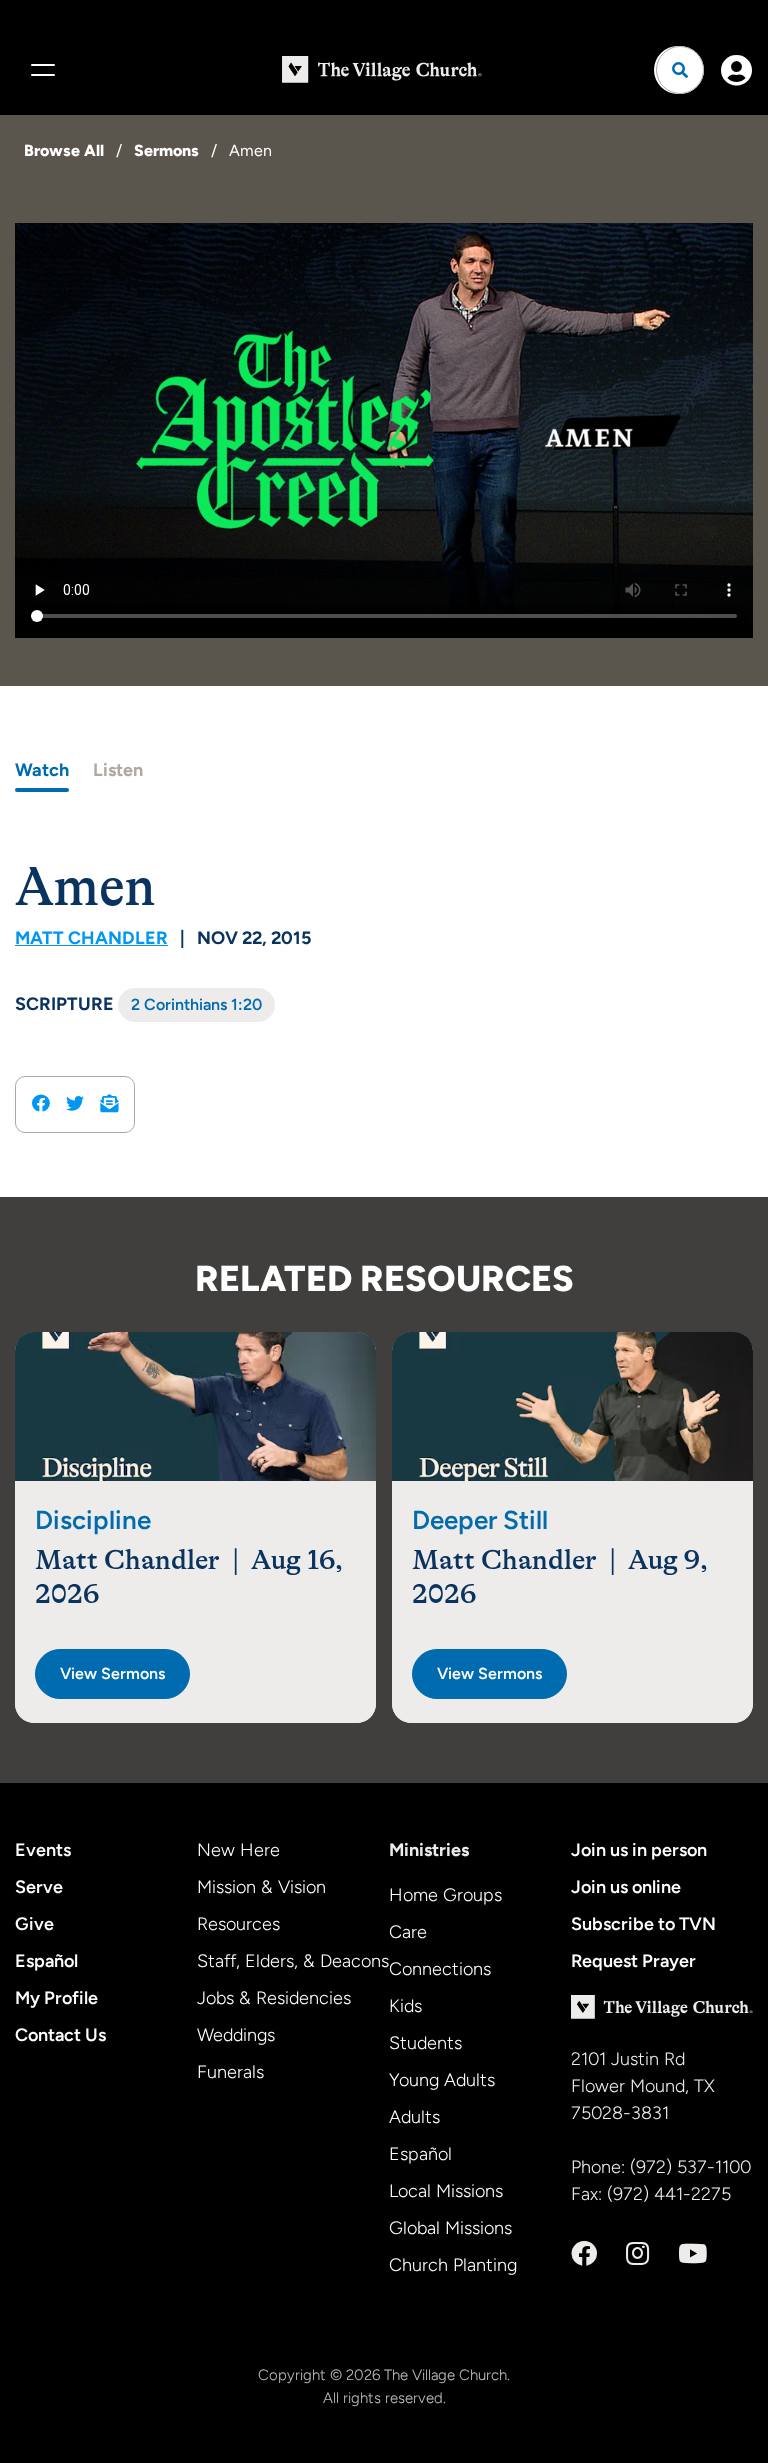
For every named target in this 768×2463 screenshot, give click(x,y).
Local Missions (446, 2191)
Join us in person (639, 1850)
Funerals (230, 2072)
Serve (39, 1887)
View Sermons (112, 1673)
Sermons (166, 150)
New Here (238, 1850)
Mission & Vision (261, 1887)
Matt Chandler (91, 938)
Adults (414, 2117)
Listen (118, 770)
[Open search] (680, 70)
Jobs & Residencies (274, 1998)
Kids (405, 2006)
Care (408, 1932)
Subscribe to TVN (643, 1924)
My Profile (56, 1998)
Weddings (236, 2035)
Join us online (626, 1887)
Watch (42, 770)
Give (34, 1924)
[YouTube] (692, 2254)
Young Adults (442, 2080)
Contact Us (60, 2035)
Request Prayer (633, 1961)
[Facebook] (584, 2254)
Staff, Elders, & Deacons (293, 1961)
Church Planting (453, 2265)
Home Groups (445, 1895)
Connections (440, 1969)
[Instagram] (637, 2254)
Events (43, 1850)
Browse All (64, 150)
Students (425, 2043)
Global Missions (450, 2228)
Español (46, 1961)
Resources (238, 1924)
